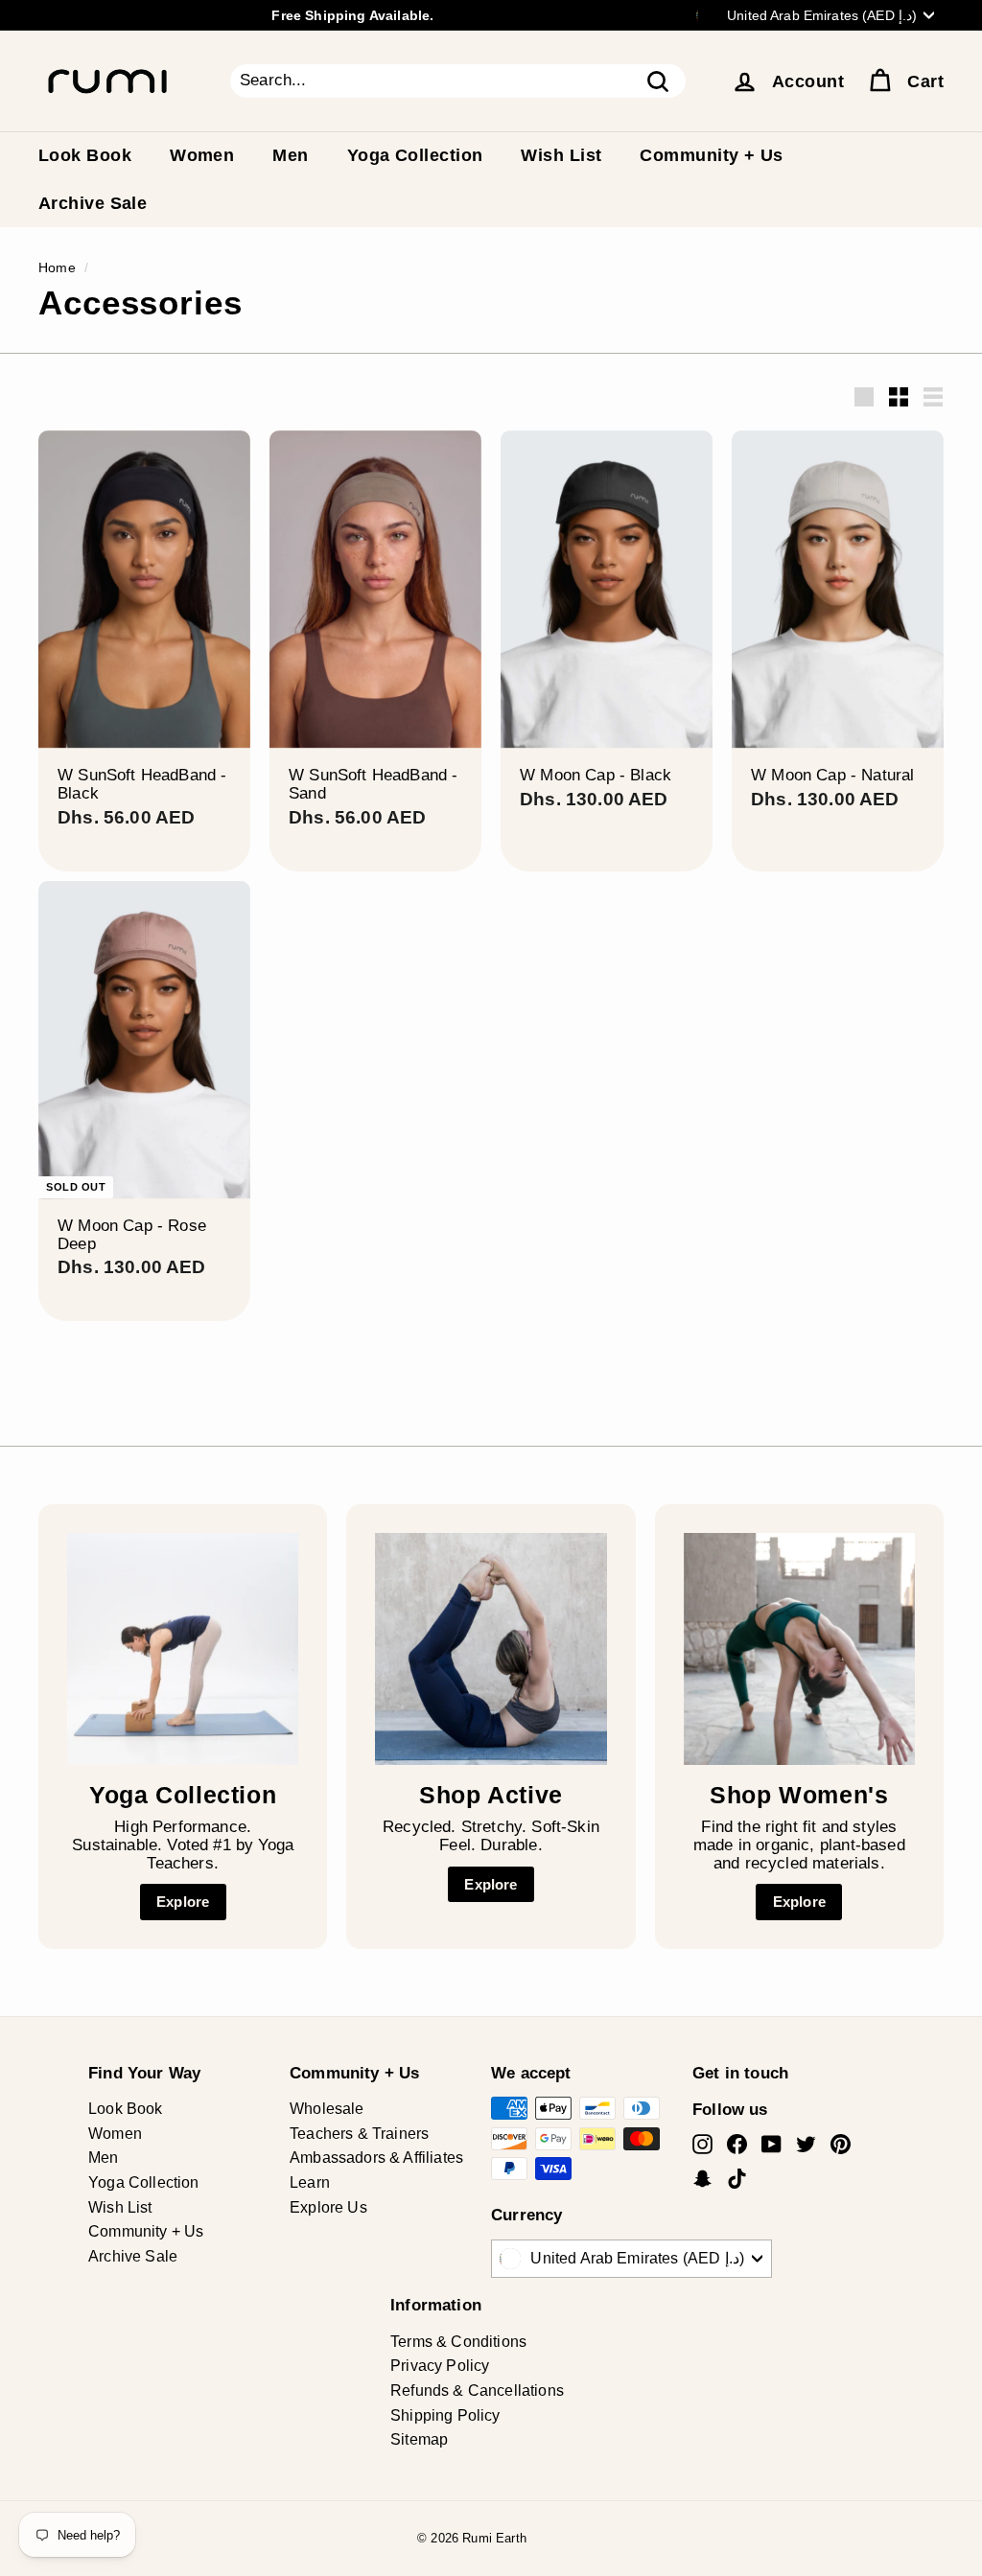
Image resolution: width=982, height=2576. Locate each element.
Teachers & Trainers (359, 2134)
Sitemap (419, 2439)
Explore (183, 1902)
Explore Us (328, 2207)
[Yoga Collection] (183, 1648)
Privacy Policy (440, 2366)
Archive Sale (93, 203)
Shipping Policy (445, 2415)
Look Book (85, 155)
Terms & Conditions (458, 2342)
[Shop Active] (491, 1648)
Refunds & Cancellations (477, 2390)
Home (57, 267)
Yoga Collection (415, 155)
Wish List (561, 155)
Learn (310, 2182)
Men (290, 155)
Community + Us (711, 155)
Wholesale (327, 2109)
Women (202, 155)
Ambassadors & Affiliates (376, 2158)
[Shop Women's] (799, 1648)
